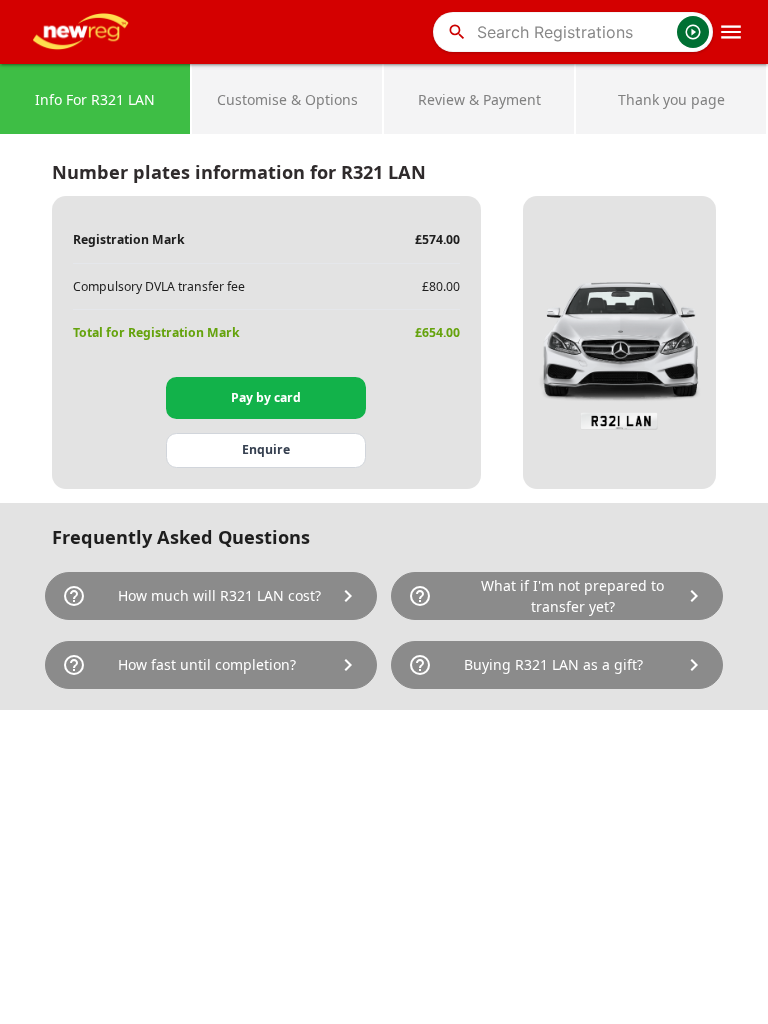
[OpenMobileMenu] (731, 32)
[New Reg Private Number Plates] (84, 32)
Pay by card (266, 397)
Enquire (266, 449)
